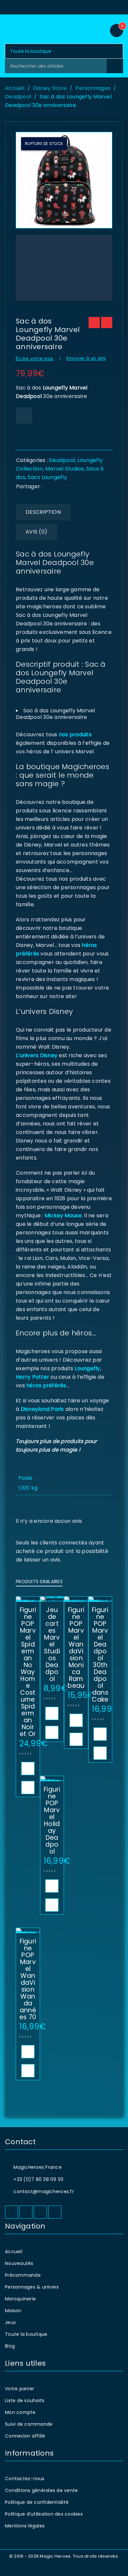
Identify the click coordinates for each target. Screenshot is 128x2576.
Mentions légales (25, 2526)
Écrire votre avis (34, 359)
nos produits (75, 734)
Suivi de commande (29, 2424)
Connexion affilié (25, 2436)
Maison (13, 2311)
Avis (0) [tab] (36, 532)
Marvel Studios (65, 469)
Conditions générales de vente (41, 2490)
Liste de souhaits (25, 2400)
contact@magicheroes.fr (44, 2191)
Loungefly (87, 1368)
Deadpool (18, 97)
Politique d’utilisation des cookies (44, 2514)
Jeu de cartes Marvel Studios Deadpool (52, 1644)
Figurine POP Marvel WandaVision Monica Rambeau (76, 1648)
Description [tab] (43, 512)
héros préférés (46, 1385)
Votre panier (20, 2389)
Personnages (93, 88)
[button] (28, 1769)
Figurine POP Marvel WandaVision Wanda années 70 (28, 1979)
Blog (10, 2346)
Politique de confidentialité (37, 2502)
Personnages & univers (32, 2287)
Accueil (15, 88)
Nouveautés (19, 2263)
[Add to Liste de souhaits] (24, 415)
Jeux (10, 2322)
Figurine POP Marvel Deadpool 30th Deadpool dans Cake (100, 1655)
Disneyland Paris (42, 1409)
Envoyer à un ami (86, 358)
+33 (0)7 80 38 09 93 (38, 2179)
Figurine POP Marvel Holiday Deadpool (52, 1820)
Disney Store (50, 88)
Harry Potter (32, 1377)
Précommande (23, 2275)
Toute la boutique (26, 2334)
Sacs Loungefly (47, 477)
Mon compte (20, 2412)
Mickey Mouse (63, 1215)
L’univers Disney (37, 1055)
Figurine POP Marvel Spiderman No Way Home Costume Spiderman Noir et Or (28, 1672)
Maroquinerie (20, 2299)
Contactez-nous (25, 2479)
